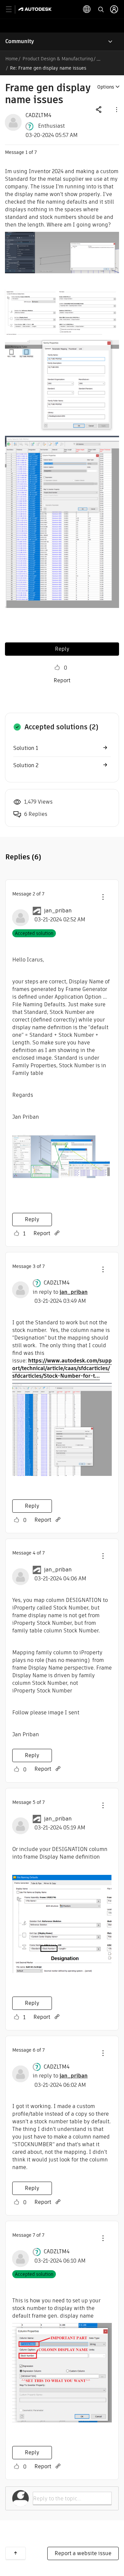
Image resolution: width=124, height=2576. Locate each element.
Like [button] (57, 668)
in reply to (60, 1292)
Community (20, 41)
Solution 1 (26, 748)
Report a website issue (83, 2553)
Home (12, 59)
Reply (62, 649)
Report (62, 680)
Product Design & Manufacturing (58, 59)
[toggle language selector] (87, 9)
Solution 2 (26, 765)
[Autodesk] (36, 9)
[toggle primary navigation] (12, 9)
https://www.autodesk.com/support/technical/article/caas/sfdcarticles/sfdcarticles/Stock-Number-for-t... (62, 1368)
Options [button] (106, 87)
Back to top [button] (16, 2553)
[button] (116, 109)
